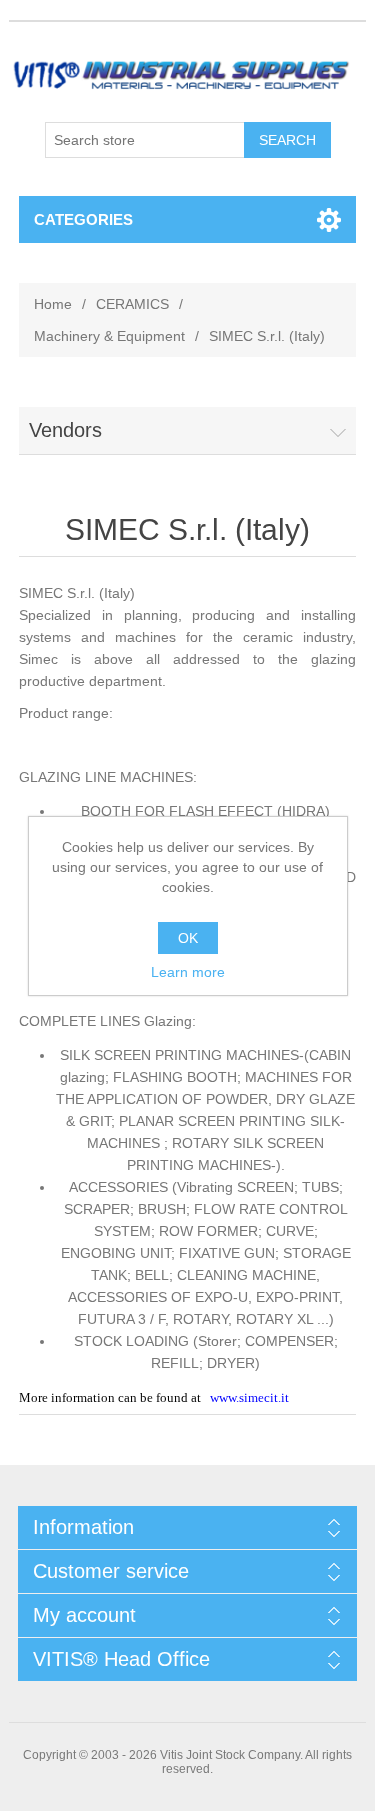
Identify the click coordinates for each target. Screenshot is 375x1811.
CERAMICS (132, 304)
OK (188, 938)
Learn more (188, 972)
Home (53, 304)
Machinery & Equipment (109, 336)
